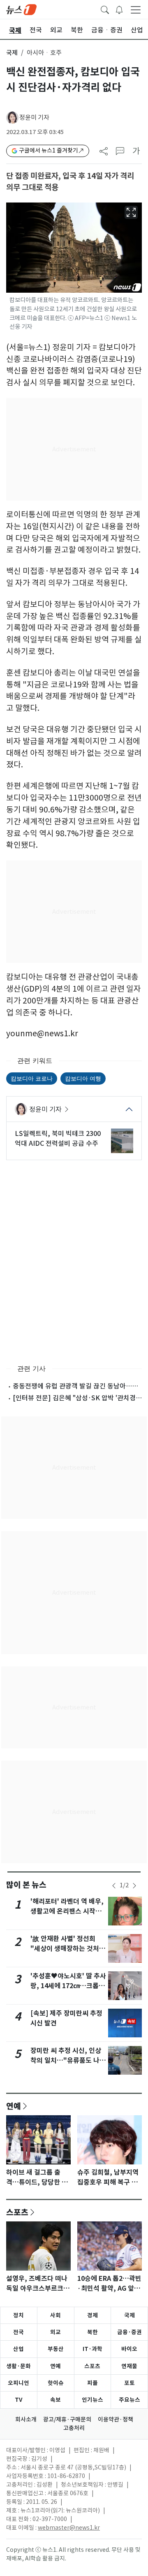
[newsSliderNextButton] (134, 1886)
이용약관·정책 (116, 2419)
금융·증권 (129, 2332)
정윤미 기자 (34, 117)
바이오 (129, 2349)
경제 (92, 2315)
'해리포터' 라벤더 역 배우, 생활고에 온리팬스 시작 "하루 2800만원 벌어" (67, 1911)
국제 (12, 53)
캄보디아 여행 (83, 1078)
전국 (18, 2332)
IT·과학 (92, 2349)
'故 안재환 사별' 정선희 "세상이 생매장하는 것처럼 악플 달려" (68, 1949)
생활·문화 (18, 2366)
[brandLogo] (21, 9)
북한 (92, 2332)
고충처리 (74, 2428)
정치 (18, 2315)
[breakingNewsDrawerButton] (119, 9)
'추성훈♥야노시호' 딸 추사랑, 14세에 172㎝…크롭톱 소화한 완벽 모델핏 (68, 1986)
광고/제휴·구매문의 (67, 2419)
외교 (55, 2332)
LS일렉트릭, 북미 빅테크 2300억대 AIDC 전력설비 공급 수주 (58, 1138)
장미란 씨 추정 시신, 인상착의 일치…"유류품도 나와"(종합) (66, 2061)
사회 (55, 2315)
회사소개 (26, 2419)
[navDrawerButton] (136, 9)
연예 (14, 2106)
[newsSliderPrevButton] (114, 1886)
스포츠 (17, 2212)
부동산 (56, 2349)
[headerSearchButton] (105, 9)
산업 (18, 2349)
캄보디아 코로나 (32, 1078)
